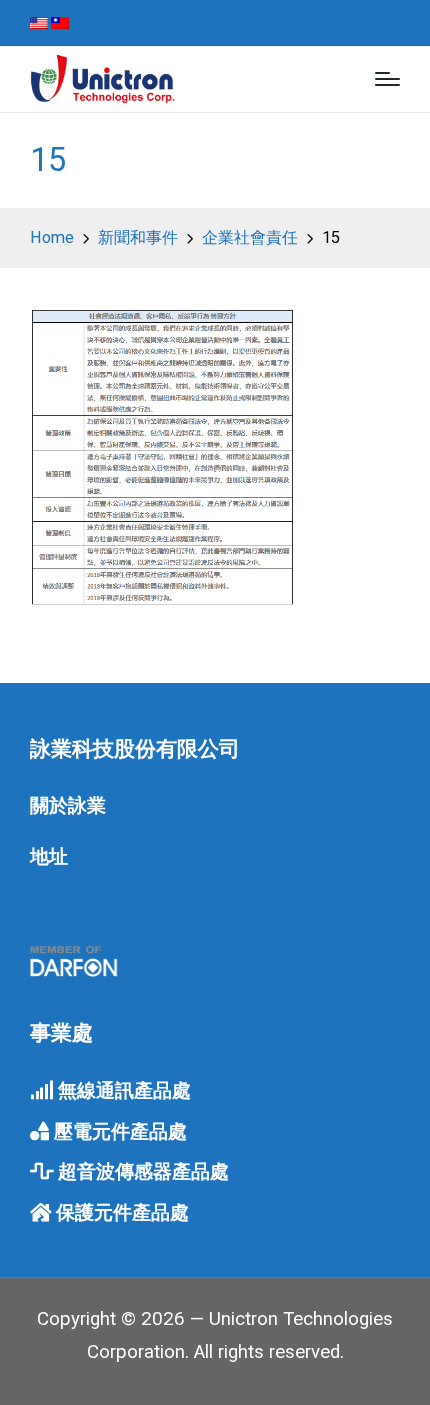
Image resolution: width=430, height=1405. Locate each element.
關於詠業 (68, 806)
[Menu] (387, 79)
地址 (49, 857)
